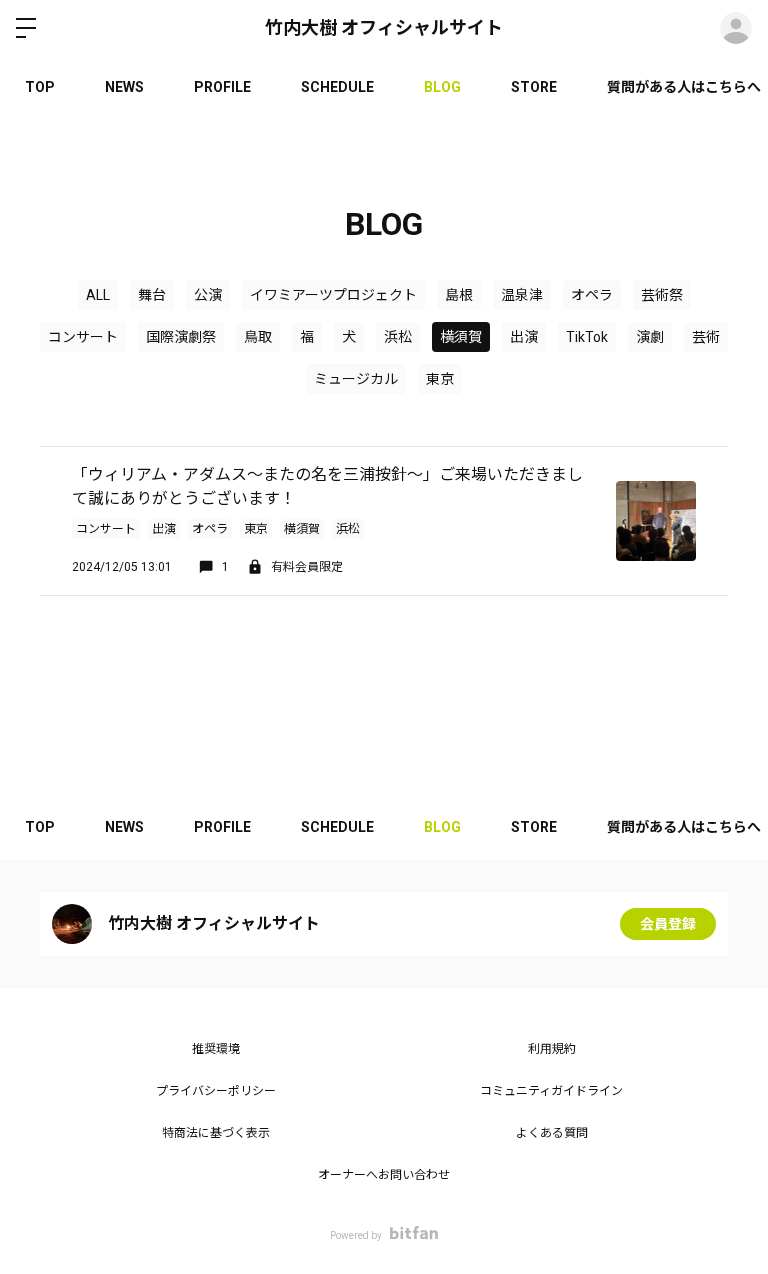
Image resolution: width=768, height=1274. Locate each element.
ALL (98, 295)
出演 (524, 337)
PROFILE (222, 87)
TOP (40, 87)
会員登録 (668, 924)
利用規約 (552, 1049)
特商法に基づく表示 (216, 1133)
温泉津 (522, 295)
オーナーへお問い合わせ (384, 1175)
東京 (440, 379)
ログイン (736, 28)
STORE (534, 87)
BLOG (442, 87)
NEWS (124, 87)
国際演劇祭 (181, 337)
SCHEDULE (337, 87)
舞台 (152, 295)
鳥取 (258, 337)
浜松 (398, 337)
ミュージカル (356, 379)
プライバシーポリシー (216, 1091)
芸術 (706, 337)
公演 (208, 295)
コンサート (83, 337)
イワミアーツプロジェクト (333, 295)
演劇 (650, 337)
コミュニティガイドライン (551, 1091)
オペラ (592, 295)
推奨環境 (216, 1049)
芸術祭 (662, 295)
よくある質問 (552, 1133)
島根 (459, 295)
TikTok (587, 337)
